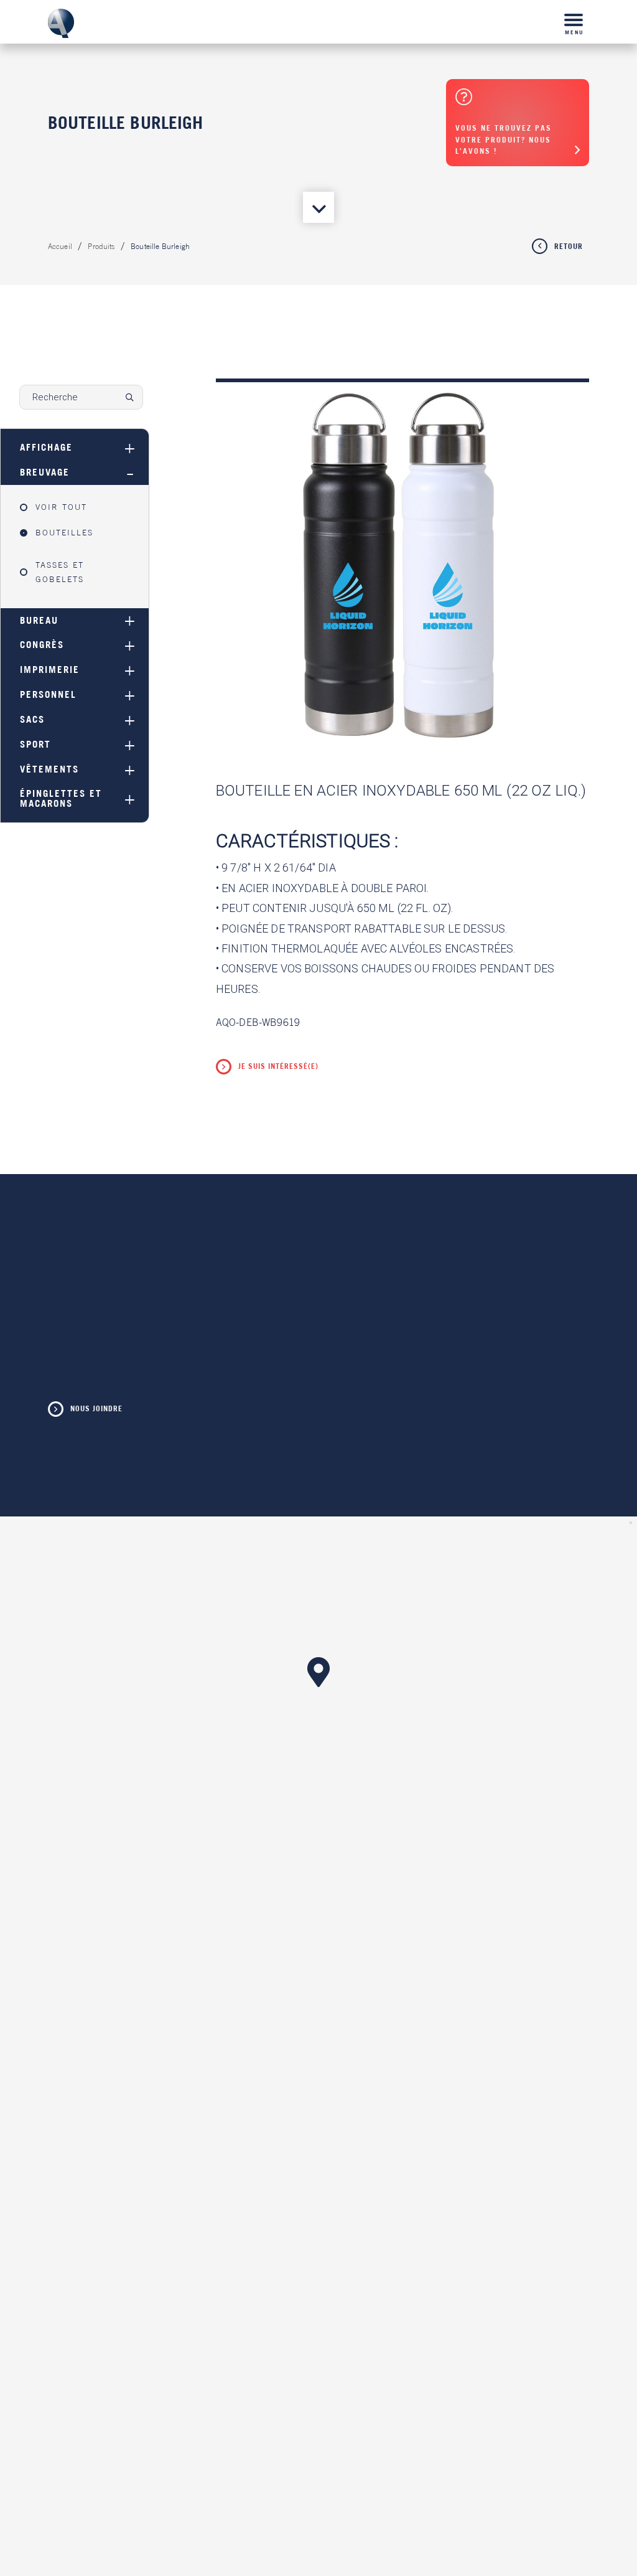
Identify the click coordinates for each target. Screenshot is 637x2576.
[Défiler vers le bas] (318, 207)
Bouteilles (64, 533)
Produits (101, 247)
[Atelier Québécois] (61, 24)
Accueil (60, 247)
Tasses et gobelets (60, 572)
